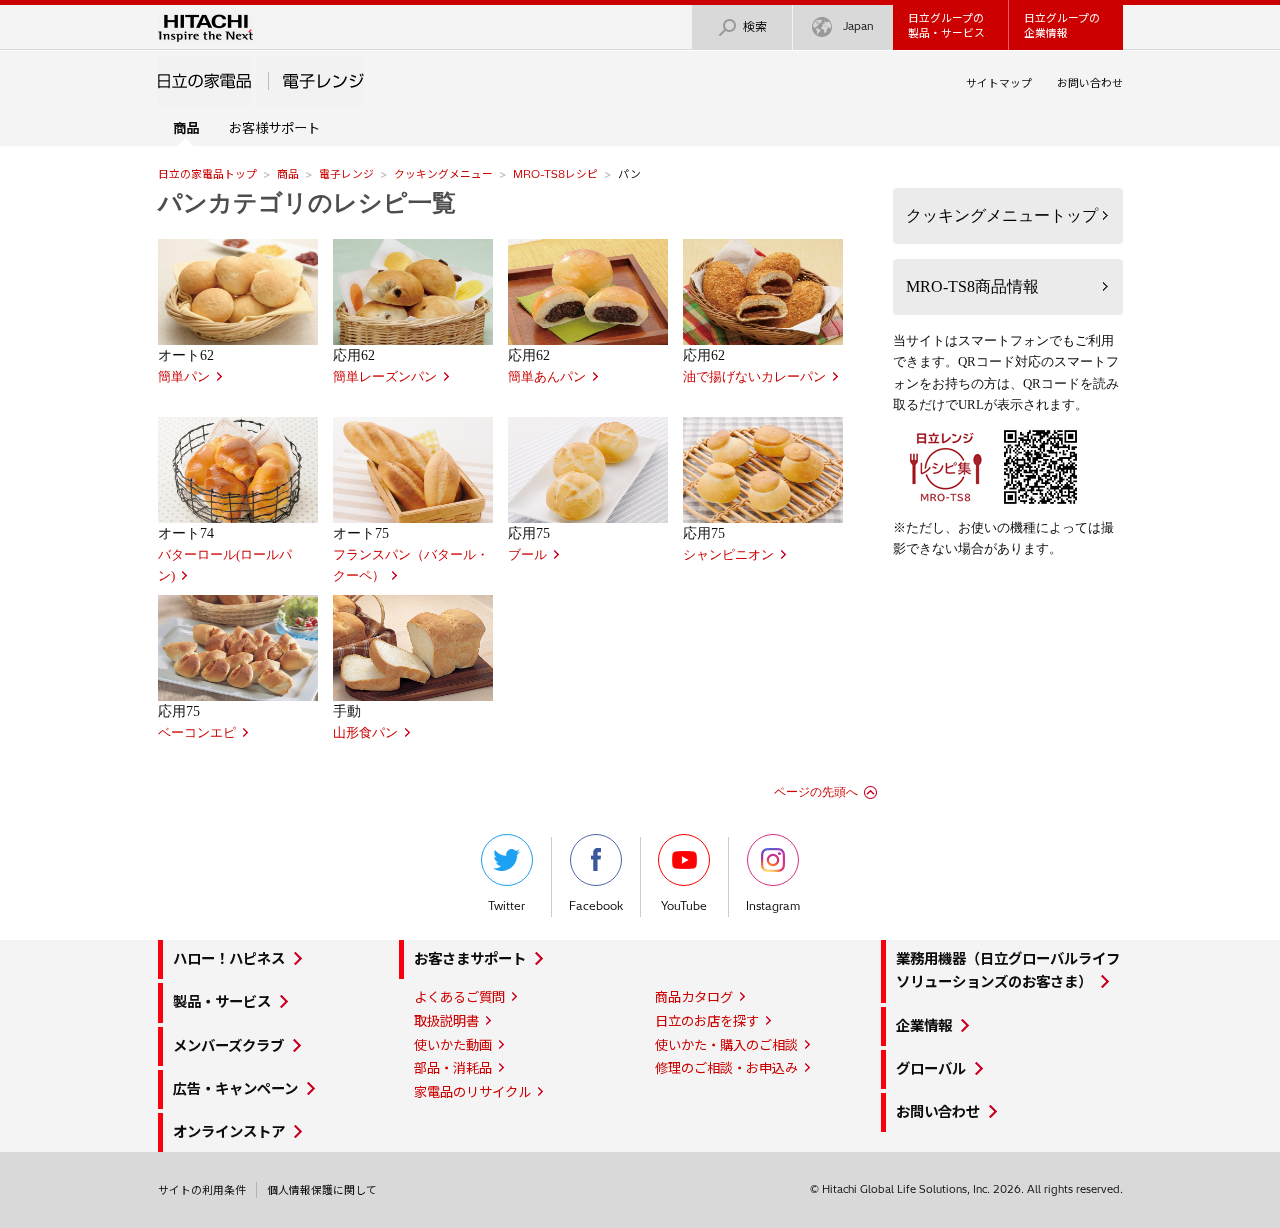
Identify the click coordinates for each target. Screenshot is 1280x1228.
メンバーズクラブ (228, 1046)
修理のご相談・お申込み (726, 1068)
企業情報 (924, 1026)
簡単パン (184, 377)
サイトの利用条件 (202, 1190)
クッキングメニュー (443, 174)
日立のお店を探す (707, 1021)
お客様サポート (274, 128)
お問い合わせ (1090, 83)
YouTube (684, 906)
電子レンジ (346, 174)
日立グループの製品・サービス (946, 25)
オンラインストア (229, 1132)
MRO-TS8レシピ (555, 174)
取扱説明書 (446, 1021)
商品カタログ (694, 997)
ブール (527, 555)
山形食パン (365, 733)
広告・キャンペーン (235, 1089)
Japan (858, 26)
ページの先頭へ (816, 792)
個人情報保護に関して (322, 1190)
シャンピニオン (728, 555)
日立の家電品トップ (207, 174)
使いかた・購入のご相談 (726, 1045)
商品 (288, 174)
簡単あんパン (547, 377)
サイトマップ (999, 83)
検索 (755, 26)
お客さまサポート (470, 959)
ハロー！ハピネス (229, 959)
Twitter (506, 906)
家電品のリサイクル (472, 1092)
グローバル (931, 1069)
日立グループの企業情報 (1062, 25)
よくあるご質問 (459, 997)
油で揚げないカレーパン (754, 377)
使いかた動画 (453, 1045)
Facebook (596, 906)
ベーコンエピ (197, 733)
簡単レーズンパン (385, 377)
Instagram (773, 906)
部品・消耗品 (453, 1068)
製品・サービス (222, 1002)
